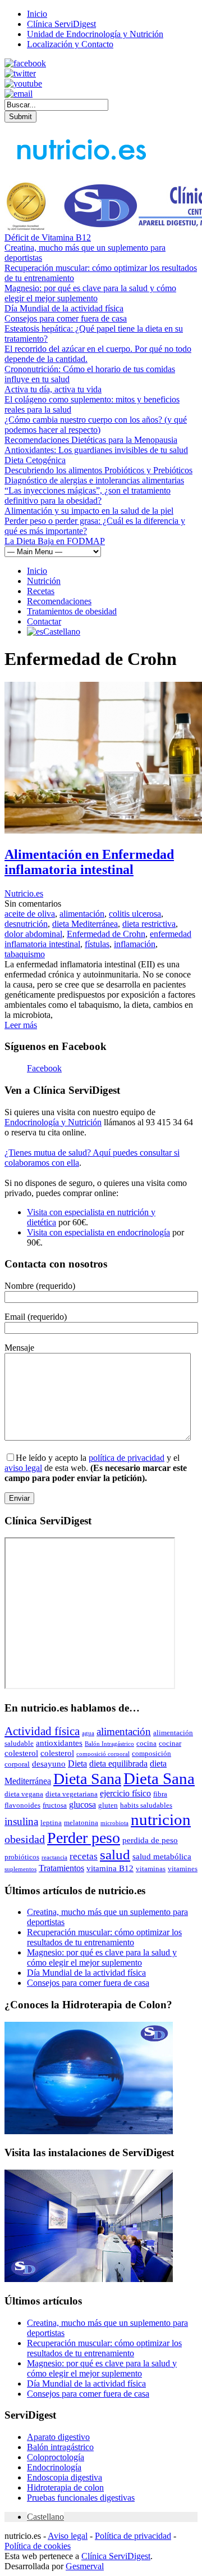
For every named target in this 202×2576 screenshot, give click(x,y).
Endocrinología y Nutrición (53, 1122)
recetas (84, 1856)
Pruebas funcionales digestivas (81, 2498)
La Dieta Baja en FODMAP (55, 541)
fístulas (97, 944)
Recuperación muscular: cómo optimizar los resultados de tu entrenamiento (104, 1937)
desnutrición (26, 924)
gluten (108, 1805)
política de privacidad (127, 1458)
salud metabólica (162, 1857)
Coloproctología (56, 2457)
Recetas (41, 591)
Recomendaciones (59, 601)
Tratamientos (61, 1868)
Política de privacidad (133, 2536)
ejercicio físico (125, 1793)
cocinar (170, 1743)
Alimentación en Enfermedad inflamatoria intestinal (89, 862)
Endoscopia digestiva (65, 2477)
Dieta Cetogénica (35, 460)
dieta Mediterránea (85, 924)
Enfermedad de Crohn (106, 934)
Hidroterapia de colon (65, 2487)
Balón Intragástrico (109, 1744)
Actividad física (42, 1731)
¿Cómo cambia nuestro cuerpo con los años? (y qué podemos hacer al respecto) (96, 425)
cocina (146, 1743)
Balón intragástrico (60, 2447)
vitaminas (151, 1869)
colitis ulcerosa (135, 914)
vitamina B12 (110, 1868)
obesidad (25, 1839)
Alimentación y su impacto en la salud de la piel (89, 511)
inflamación (135, 944)
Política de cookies (38, 2546)
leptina (51, 1823)
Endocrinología (54, 2467)
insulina (21, 1821)
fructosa (55, 1805)
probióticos (22, 1857)
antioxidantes (59, 1743)
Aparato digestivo (58, 2437)
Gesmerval (85, 2566)
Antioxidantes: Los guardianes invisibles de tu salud (96, 450)
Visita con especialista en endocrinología (98, 1232)
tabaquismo (25, 954)
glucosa (82, 1805)
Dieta (77, 1764)
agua (88, 1733)
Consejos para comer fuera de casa (66, 318)
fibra (160, 1794)
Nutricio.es (24, 893)
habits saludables (146, 1805)
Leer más (21, 1025)
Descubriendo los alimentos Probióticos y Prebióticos (98, 470)
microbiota (114, 1823)
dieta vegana (24, 1794)
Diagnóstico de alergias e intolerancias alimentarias (94, 480)
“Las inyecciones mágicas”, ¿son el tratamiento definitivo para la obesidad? (88, 495)
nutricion (161, 1819)
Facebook (44, 1068)
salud (115, 1855)
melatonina (81, 1823)
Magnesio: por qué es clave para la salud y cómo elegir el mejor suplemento (90, 293)
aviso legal (23, 1468)
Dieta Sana (87, 1779)
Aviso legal (68, 2536)
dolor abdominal (33, 934)
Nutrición (44, 581)
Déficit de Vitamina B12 (48, 237)
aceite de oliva (30, 914)
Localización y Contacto (70, 44)
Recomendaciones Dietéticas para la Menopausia (91, 440)
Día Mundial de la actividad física (64, 308)
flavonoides (22, 1805)
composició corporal (103, 1754)
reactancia (54, 1857)
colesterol (21, 1753)
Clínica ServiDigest (61, 24)
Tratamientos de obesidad (72, 611)
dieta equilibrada (118, 1764)
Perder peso (84, 1838)
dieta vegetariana (72, 1794)
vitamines (183, 1869)
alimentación (82, 914)
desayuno (49, 1764)
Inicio (37, 14)
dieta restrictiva (149, 924)
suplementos (20, 1869)
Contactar (44, 621)
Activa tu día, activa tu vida (53, 389)
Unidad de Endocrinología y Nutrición (95, 34)
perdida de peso (150, 1840)
